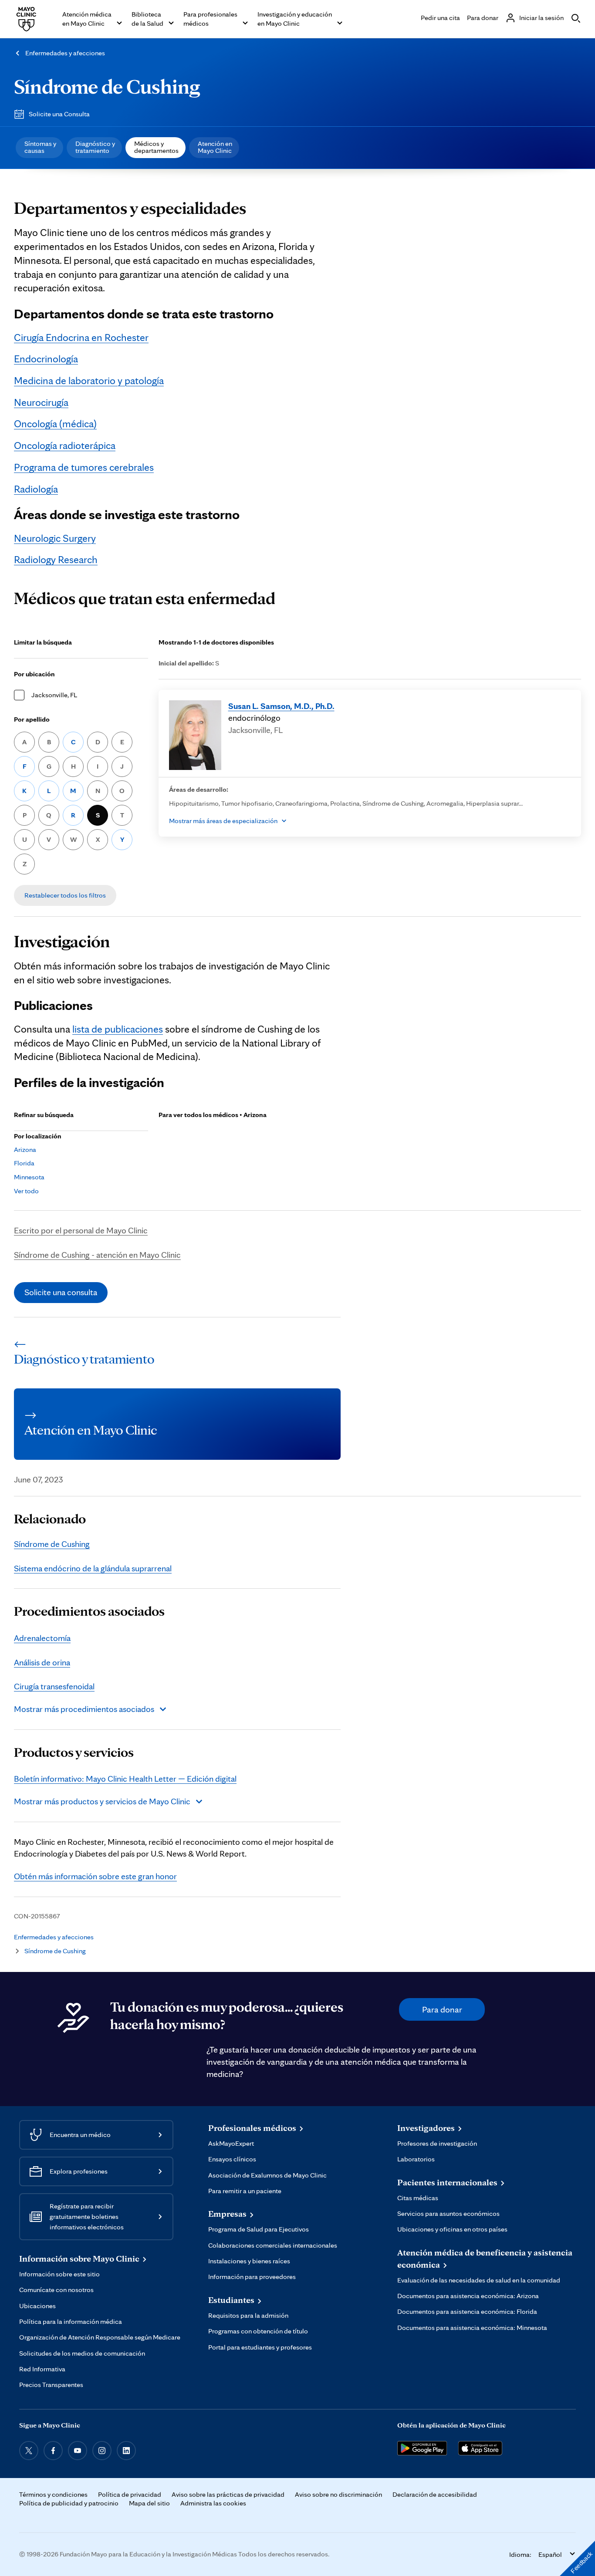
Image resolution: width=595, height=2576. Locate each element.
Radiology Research (56, 559)
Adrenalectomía (42, 1638)
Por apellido (32, 719)
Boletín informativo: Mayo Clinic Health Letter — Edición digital (125, 1779)
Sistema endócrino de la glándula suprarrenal (93, 1568)
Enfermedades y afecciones (65, 53)
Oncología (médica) (55, 424)
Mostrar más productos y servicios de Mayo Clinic (102, 1801)
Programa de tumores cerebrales (84, 467)
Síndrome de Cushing (107, 86)
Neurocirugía (41, 402)
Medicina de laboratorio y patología (89, 380)
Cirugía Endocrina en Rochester (81, 337)
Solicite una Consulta (59, 114)
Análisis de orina (42, 1662)
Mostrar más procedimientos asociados (84, 1709)
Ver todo (26, 1191)
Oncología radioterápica (65, 445)
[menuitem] (39, 148)
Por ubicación (34, 674)
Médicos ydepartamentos (156, 147)
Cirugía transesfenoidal (54, 1686)
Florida (24, 1163)
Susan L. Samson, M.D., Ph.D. (281, 706)
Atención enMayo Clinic (215, 147)
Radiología (36, 489)
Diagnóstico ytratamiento (95, 147)
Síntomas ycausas (40, 147)
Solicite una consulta (61, 1292)
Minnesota (29, 1177)
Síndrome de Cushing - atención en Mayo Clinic (97, 1255)
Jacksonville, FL (54, 695)
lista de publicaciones (118, 1029)
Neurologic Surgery (55, 538)
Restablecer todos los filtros (65, 895)
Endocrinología (46, 359)
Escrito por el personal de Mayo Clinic (81, 1230)
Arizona (25, 1150)
